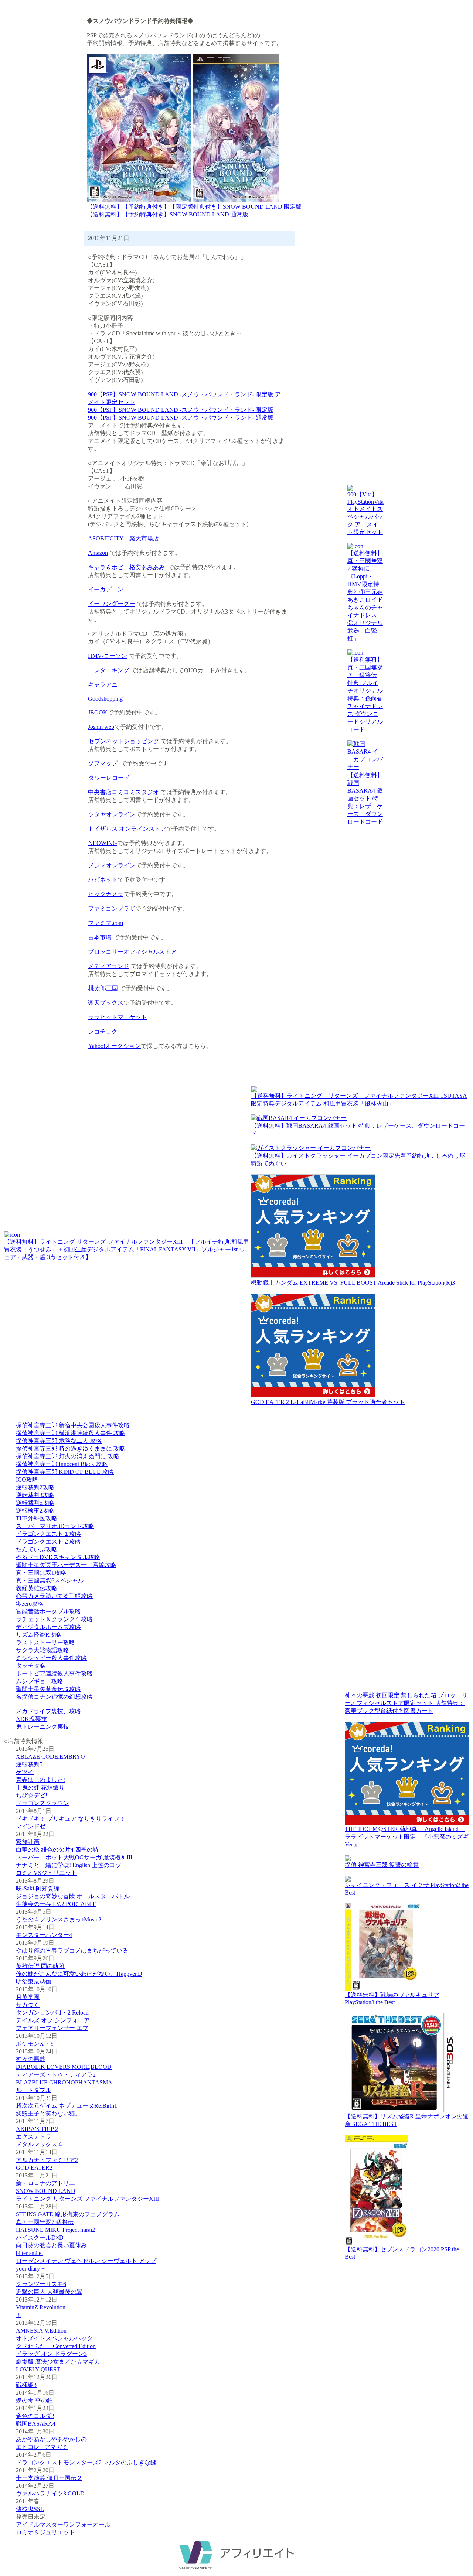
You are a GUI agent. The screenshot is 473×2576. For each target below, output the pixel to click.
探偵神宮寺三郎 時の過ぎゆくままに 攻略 (71, 1448)
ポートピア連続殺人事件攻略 (54, 1673)
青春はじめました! (40, 1780)
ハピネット (103, 880)
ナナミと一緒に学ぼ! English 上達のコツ (69, 1865)
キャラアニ (103, 685)
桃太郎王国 (103, 988)
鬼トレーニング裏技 (42, 1727)
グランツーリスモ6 (41, 2284)
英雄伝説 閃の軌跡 (40, 1966)
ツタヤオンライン (112, 814)
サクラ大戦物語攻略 (42, 1650)
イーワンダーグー (112, 604)
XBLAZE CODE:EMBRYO (50, 1757)
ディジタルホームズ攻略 (48, 1627)
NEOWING (103, 843)
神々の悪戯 (31, 2059)
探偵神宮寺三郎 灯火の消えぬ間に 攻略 (68, 1456)
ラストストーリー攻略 (45, 1642)
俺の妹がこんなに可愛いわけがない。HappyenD (79, 1974)
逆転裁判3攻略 (35, 1495)
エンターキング (109, 670)
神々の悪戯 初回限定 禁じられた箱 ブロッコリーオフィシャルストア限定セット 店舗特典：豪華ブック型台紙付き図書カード (406, 1703)
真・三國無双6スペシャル (50, 1580)
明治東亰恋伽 (34, 1981)
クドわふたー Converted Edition (56, 2346)
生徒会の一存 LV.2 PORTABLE (56, 1904)
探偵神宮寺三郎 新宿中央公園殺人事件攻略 (73, 1425)
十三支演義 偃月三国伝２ (49, 2478)
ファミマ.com (106, 923)
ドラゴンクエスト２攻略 (48, 1542)
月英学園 (28, 1997)
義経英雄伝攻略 (37, 1588)
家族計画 (28, 1842)
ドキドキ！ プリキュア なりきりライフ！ (71, 1819)
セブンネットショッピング (124, 741)
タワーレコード (109, 778)
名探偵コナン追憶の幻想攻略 (54, 1697)
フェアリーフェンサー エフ (52, 2028)
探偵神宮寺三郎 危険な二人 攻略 (59, 1441)
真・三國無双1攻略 (41, 1573)
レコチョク (103, 1031)
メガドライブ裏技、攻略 (48, 1711)
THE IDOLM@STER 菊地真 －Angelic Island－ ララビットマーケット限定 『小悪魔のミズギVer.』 (407, 1837)
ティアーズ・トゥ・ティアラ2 (56, 2075)
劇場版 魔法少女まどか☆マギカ (58, 2362)
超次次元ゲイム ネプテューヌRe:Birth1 (67, 2106)
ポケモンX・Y (35, 2044)
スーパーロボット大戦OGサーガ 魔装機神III (74, 1857)
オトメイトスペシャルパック (54, 2338)
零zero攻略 (30, 1604)
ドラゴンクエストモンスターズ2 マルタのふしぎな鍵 (86, 2462)
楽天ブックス (106, 1003)
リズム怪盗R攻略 (39, 1635)
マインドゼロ (34, 1826)
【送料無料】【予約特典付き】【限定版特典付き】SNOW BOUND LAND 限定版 (194, 207)
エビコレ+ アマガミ (42, 2447)
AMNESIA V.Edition (41, 2331)
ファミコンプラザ (112, 908)
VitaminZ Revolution (41, 2307)
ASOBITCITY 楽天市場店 (123, 538)
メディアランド (109, 966)
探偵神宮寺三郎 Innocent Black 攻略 (62, 1464)
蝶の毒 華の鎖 (34, 2400)
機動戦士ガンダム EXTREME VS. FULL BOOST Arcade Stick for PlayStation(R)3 (353, 1283)
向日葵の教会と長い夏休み (51, 2245)
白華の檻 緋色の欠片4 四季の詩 (57, 1850)
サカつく (28, 2005)
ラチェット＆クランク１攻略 (54, 1619)
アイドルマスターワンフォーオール (63, 2524)
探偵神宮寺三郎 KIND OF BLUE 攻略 (65, 1472)
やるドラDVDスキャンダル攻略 (58, 1557)
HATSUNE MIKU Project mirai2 (55, 2230)
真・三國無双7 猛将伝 (45, 2222)
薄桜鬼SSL (30, 2509)
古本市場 (100, 937)
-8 (18, 2315)
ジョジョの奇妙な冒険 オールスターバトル (73, 1896)
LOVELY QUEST (38, 2369)
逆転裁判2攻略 (35, 1487)
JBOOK (98, 712)
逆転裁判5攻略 (35, 1503)
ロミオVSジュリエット (46, 1873)
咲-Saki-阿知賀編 (38, 1888)
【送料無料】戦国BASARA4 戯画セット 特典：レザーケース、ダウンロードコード (365, 798)
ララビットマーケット (118, 1017)
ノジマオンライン (112, 865)
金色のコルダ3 (35, 2416)
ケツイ (25, 1772)
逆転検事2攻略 (35, 1511)
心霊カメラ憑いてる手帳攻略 (54, 1596)
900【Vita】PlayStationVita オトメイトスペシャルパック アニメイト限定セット (365, 513)
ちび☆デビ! (32, 1795)
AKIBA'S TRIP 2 (37, 2129)
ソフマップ (103, 763)
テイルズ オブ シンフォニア (53, 2020)
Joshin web (101, 727)
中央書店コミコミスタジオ (123, 792)
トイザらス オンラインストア (127, 829)
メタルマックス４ (40, 2144)
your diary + (30, 2268)
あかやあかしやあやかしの (51, 2439)
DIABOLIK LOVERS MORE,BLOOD (64, 2067)
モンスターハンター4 (44, 1935)
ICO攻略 (27, 1480)
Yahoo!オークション (115, 1046)
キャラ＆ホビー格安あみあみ (126, 567)
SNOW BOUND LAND (46, 2191)
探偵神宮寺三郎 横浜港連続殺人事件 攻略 (71, 1433)
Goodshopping (105, 699)
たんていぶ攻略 (37, 1549)
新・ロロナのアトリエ (45, 2183)
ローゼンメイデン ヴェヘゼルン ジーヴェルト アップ (86, 2261)
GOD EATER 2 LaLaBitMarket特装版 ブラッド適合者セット (328, 1402)
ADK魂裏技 (31, 1719)
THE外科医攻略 (37, 1518)
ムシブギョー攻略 (40, 1681)
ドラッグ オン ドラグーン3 (51, 2354)
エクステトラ (34, 2137)
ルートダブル (34, 2090)
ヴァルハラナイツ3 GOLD (50, 2493)
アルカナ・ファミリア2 (47, 2160)
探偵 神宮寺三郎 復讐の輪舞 (382, 1865)
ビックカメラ (106, 894)
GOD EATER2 (34, 2168)
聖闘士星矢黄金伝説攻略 (48, 1689)
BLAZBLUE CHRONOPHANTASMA (64, 2082)
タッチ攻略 (31, 1666)
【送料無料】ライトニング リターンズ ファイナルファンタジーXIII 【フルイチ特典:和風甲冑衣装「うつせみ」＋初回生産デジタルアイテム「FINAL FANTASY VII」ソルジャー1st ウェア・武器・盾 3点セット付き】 (127, 1249)
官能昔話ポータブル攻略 (48, 1611)
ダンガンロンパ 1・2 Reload (52, 2013)
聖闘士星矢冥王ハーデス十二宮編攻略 (66, 1565)
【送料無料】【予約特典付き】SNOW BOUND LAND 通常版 (168, 214)
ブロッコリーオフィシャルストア (132, 952)
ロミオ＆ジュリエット (45, 2532)
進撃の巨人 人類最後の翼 (49, 2292)
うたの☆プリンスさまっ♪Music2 (59, 1919)
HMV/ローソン (108, 656)
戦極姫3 (26, 2385)
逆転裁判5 (29, 1764)
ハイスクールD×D (40, 2237)
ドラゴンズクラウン (42, 1803)
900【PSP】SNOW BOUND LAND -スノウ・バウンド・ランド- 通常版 (181, 418)
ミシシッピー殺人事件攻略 (51, 1658)
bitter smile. (29, 2253)
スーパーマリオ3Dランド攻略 (55, 1526)
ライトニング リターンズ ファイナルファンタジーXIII (87, 2199)
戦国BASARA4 (36, 2424)
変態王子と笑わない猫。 (48, 2113)
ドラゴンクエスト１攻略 (48, 1534)
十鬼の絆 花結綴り (40, 1788)
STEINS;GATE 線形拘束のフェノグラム (68, 2214)
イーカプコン (106, 589)
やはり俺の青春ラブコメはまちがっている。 (75, 1950)
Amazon (98, 553)
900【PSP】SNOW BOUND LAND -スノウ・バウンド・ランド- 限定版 (181, 410)
